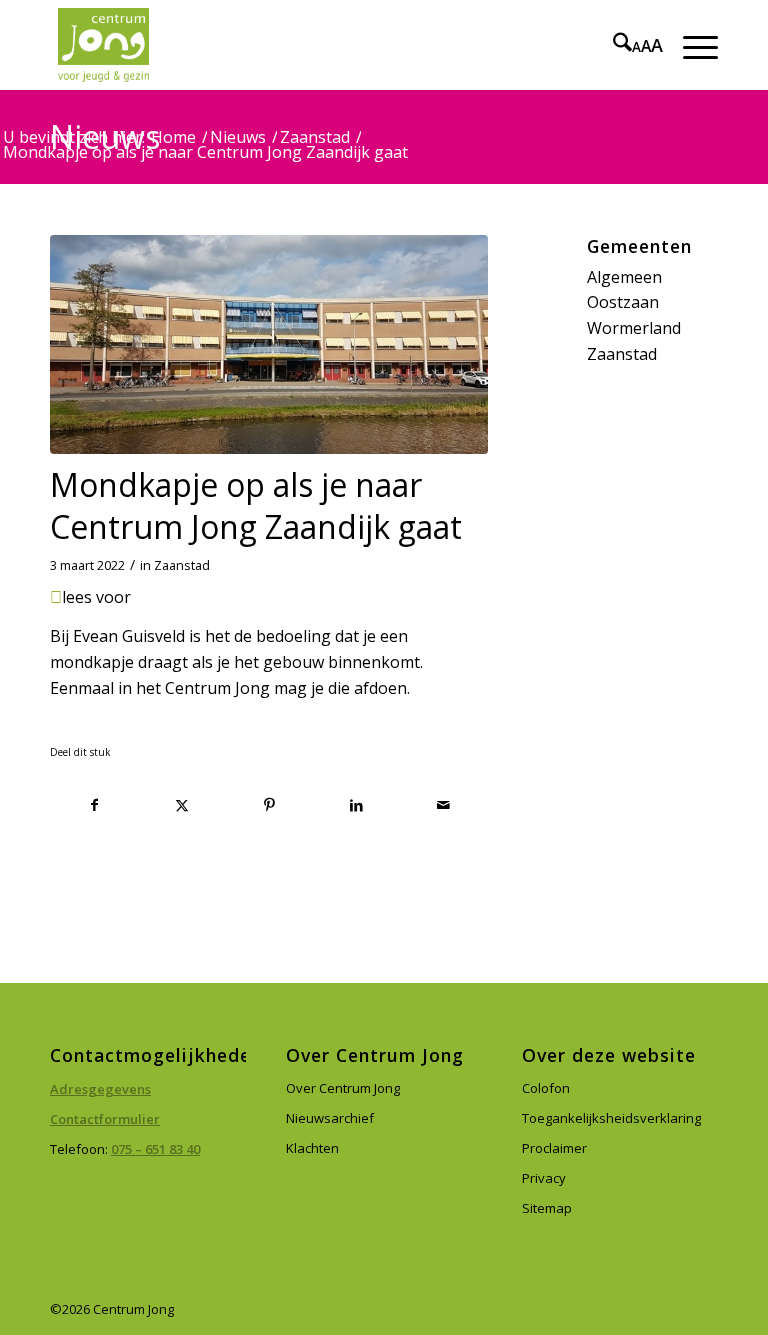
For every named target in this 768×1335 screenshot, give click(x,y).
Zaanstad (182, 565)
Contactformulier (105, 1119)
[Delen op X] (182, 805)
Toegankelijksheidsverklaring (611, 1118)
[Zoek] (612, 45)
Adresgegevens (100, 1089)
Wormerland (634, 328)
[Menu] (690, 45)
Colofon (546, 1088)
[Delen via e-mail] (444, 805)
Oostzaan (623, 302)
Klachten (312, 1148)
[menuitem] (612, 45)
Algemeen (624, 277)
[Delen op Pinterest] (269, 805)
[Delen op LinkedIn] (356, 805)
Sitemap (547, 1208)
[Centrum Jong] (103, 45)
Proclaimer (554, 1148)
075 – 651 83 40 (155, 1149)
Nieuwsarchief (330, 1118)
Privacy (544, 1178)
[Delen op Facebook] (94, 805)
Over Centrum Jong (343, 1088)
